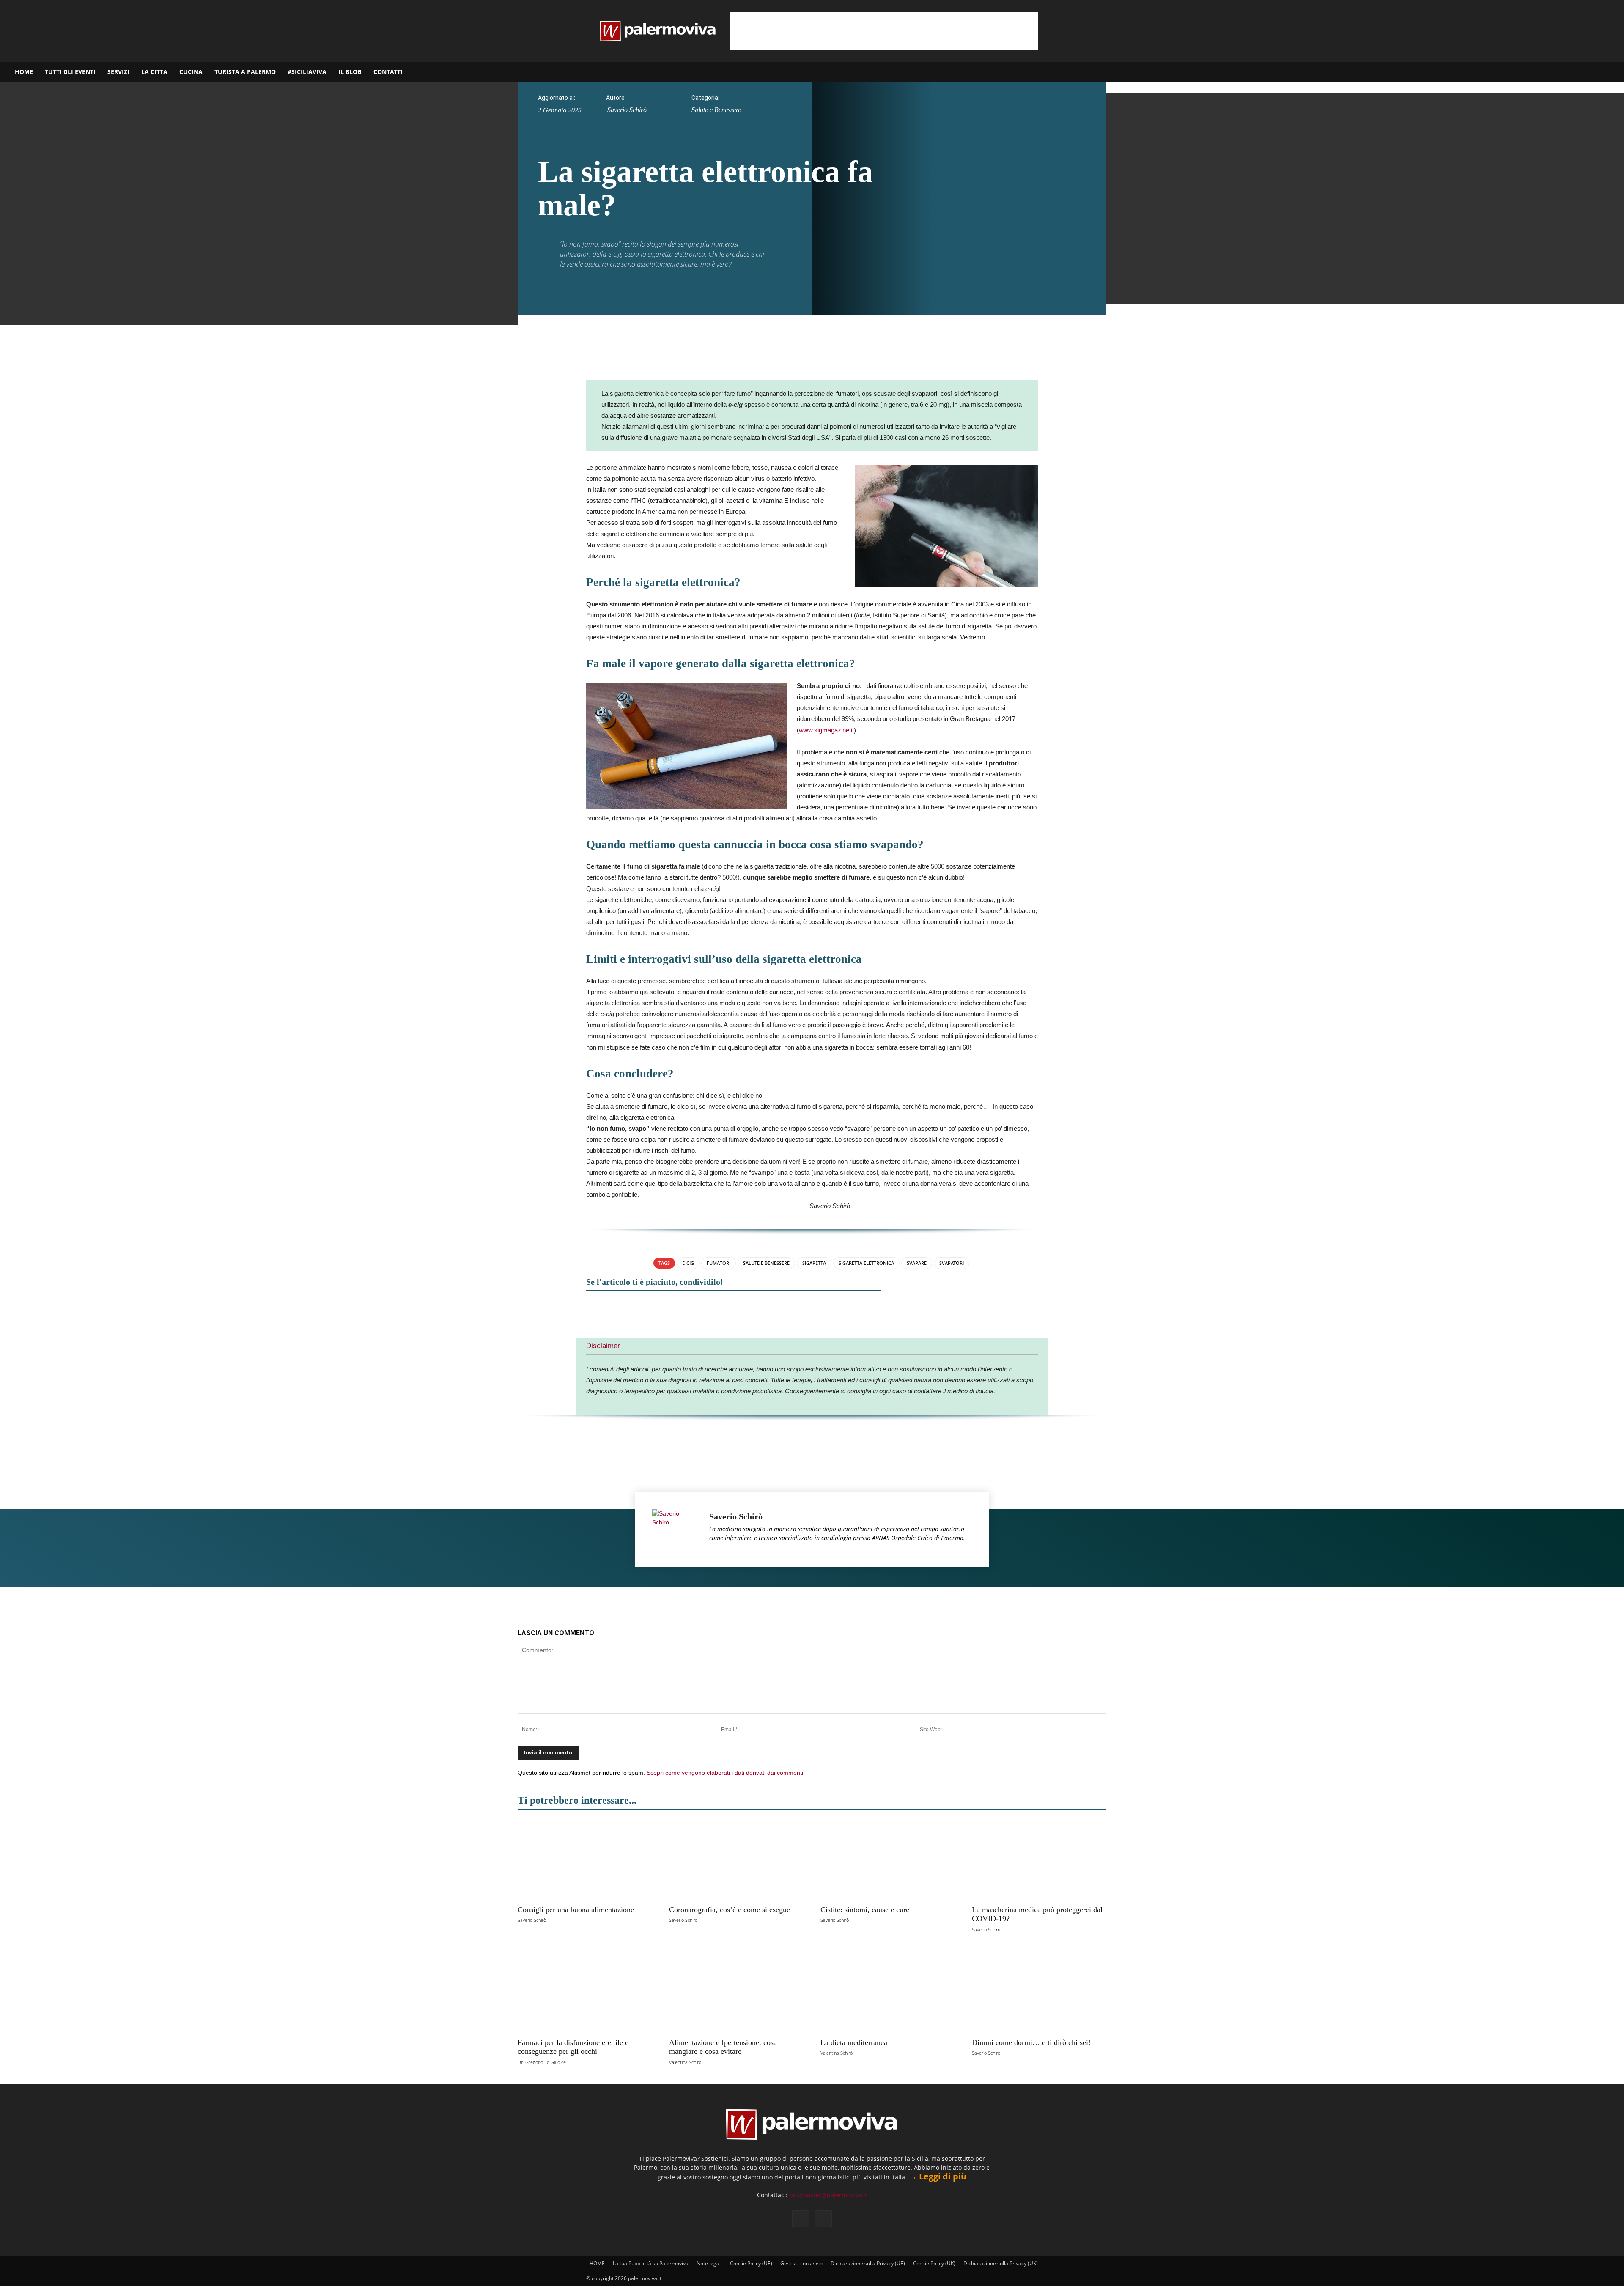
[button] (1614, 73)
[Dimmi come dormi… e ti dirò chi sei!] (1039, 1992)
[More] (839, 1308)
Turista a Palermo (245, 72)
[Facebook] (1576, 72)
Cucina (191, 72)
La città (154, 72)
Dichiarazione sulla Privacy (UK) (1001, 2263)
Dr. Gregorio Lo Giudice (542, 2062)
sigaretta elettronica (866, 1263)
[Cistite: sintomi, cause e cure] (888, 1860)
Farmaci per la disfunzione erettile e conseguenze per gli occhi (573, 2047)
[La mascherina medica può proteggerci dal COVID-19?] (1039, 1860)
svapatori (952, 1263)
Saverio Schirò (627, 110)
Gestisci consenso (801, 2263)
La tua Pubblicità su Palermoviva (651, 2263)
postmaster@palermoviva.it (828, 2195)
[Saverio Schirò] (676, 1529)
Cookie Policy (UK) (934, 2263)
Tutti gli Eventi (70, 72)
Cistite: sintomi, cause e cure (865, 1910)
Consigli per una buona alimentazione (576, 1910)
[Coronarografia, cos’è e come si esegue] (736, 1860)
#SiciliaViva (307, 72)
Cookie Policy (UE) (751, 2263)
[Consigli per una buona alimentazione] (585, 1860)
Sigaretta (814, 1263)
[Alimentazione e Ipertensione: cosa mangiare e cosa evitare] (736, 1992)
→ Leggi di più (937, 2176)
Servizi (118, 72)
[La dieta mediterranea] (888, 1992)
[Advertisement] (884, 31)
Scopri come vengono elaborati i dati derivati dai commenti (725, 1773)
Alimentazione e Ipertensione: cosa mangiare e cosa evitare (723, 2047)
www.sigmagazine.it (826, 730)
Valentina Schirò (685, 2062)
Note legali (709, 2263)
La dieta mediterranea (854, 2042)
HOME (24, 72)
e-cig (688, 1263)
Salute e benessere (766, 1263)
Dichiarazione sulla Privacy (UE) (868, 2263)
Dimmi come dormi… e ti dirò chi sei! (1031, 2042)
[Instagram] (1591, 72)
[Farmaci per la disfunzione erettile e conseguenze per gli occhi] (585, 1992)
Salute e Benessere (716, 110)
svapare (917, 1263)
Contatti (388, 72)
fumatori (719, 1263)
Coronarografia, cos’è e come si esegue (730, 1910)
